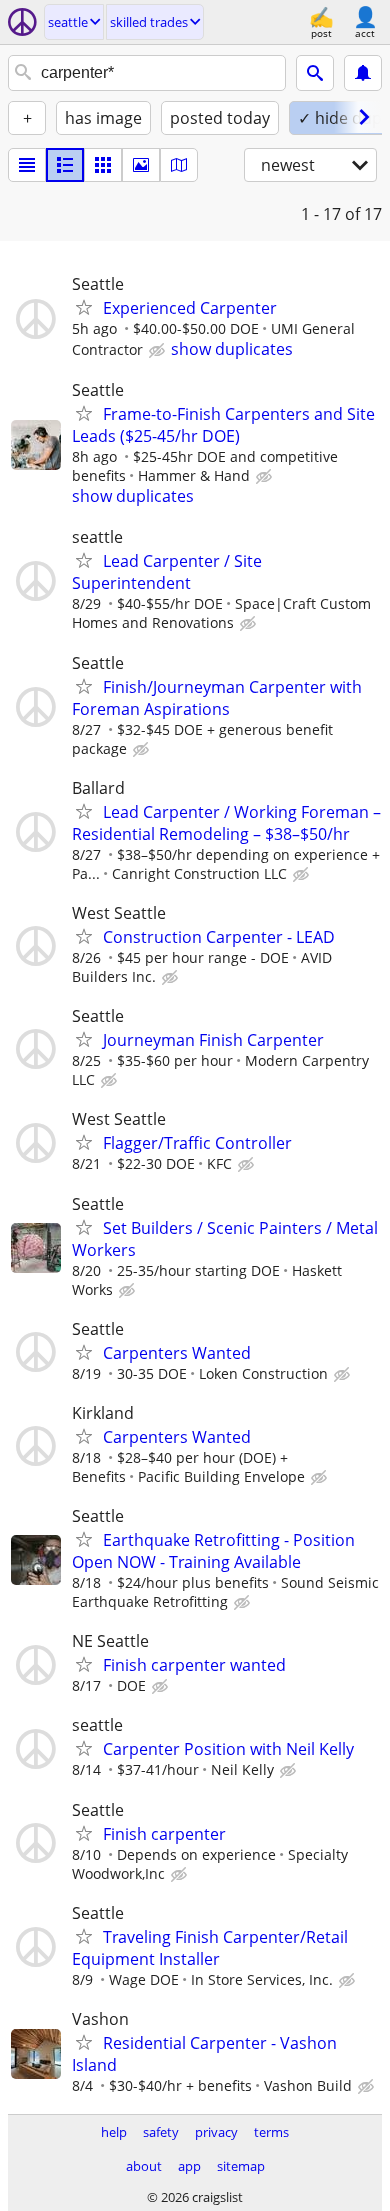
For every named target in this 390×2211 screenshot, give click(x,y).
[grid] (103, 165)
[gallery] (141, 165)
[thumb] (65, 165)
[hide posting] (159, 351)
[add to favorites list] (84, 307)
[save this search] (363, 73)
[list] (27, 165)
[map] (179, 165)
